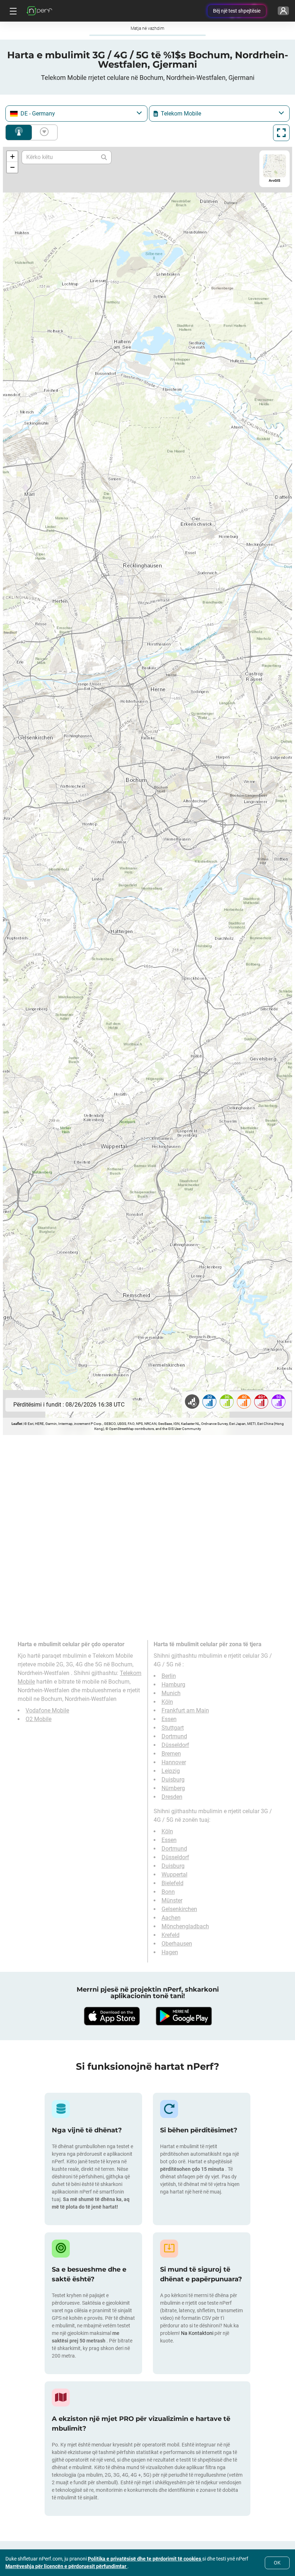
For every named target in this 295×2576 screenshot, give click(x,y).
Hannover (174, 1762)
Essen (169, 1719)
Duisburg (173, 1780)
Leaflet (17, 1424)
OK (277, 2563)
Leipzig (171, 1771)
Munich (171, 1693)
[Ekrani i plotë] (281, 133)
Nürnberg (173, 1788)
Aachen (171, 1918)
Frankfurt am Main (185, 1710)
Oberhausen (177, 1944)
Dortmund (174, 1736)
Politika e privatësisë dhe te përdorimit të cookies (145, 2559)
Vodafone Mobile (47, 1710)
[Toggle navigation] (12, 11)
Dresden (172, 1797)
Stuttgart (173, 1728)
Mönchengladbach (185, 1926)
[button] (12, 157)
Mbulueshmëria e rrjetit (19, 132)
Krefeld (171, 1935)
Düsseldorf (175, 1745)
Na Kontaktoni (198, 2333)
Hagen (170, 1952)
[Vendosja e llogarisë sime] (283, 11)
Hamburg (173, 1685)
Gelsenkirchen (179, 1909)
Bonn (168, 1892)
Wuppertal (174, 1875)
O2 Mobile (38, 1719)
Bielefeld (173, 1883)
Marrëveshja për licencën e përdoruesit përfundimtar (66, 2566)
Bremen (171, 1754)
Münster (172, 1900)
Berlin (169, 1676)
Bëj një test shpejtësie (237, 11)
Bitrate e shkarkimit (43, 132)
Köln (167, 1702)
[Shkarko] (112, 2016)
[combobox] (76, 114)
